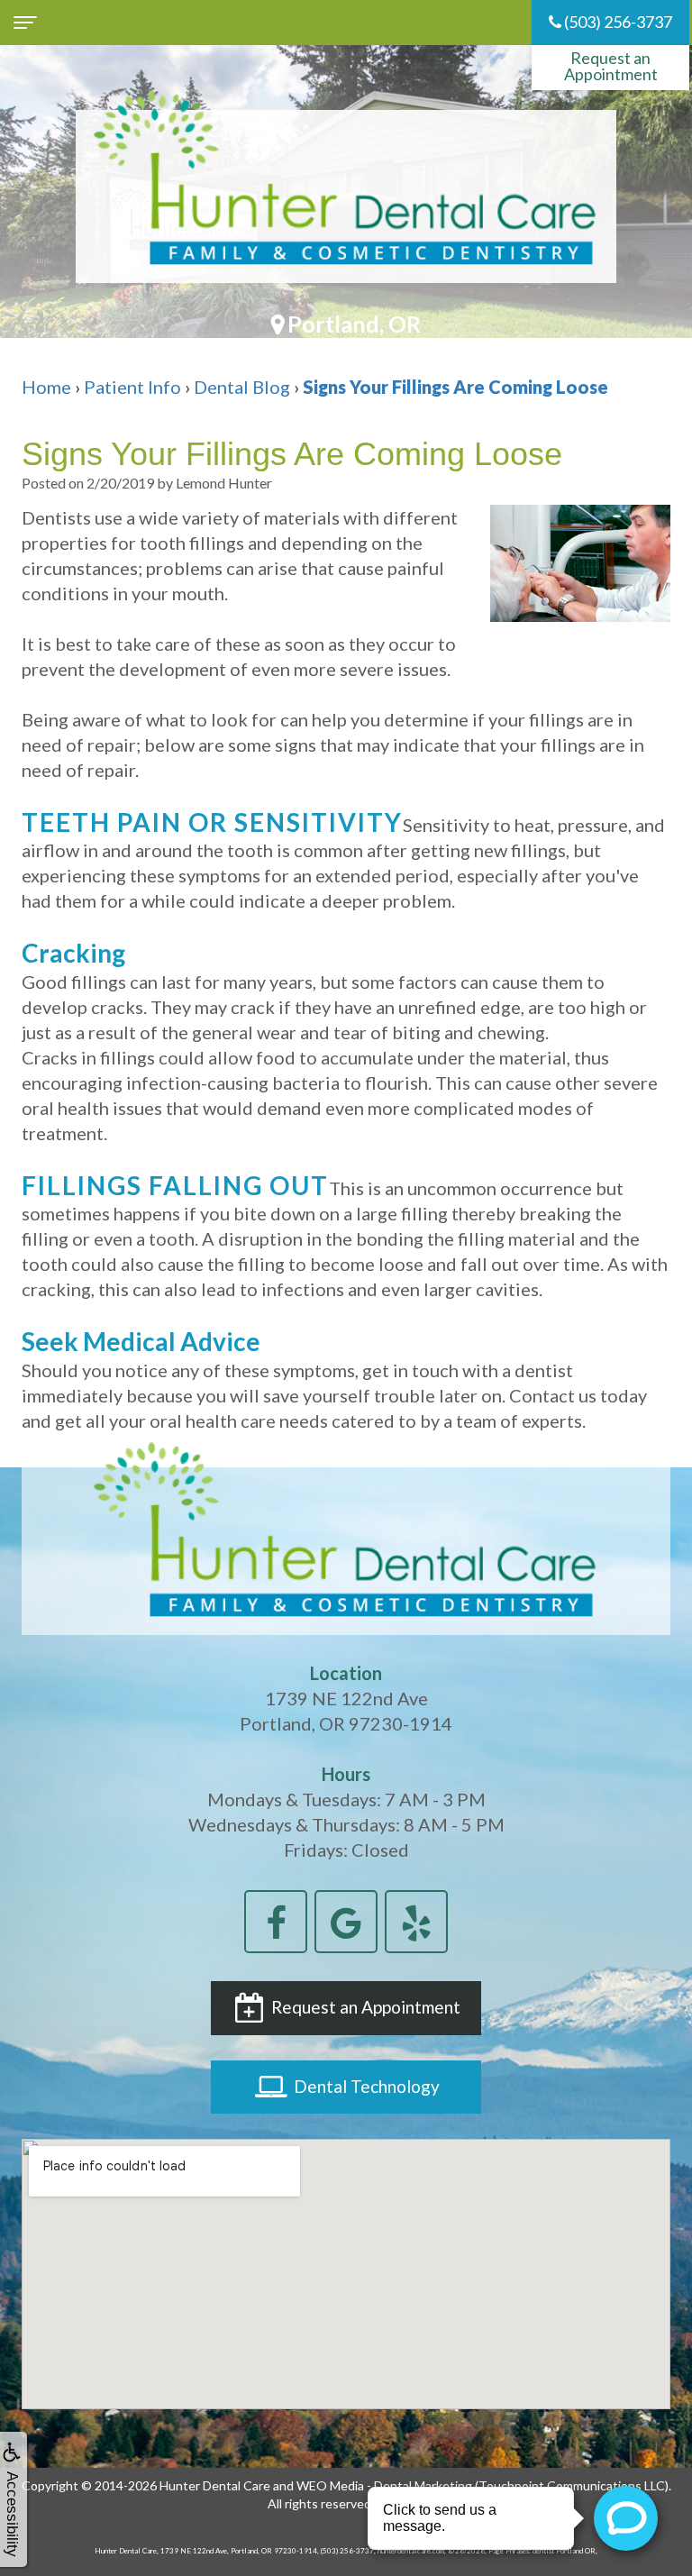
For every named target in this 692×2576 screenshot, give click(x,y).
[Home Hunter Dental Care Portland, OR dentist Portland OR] (346, 196)
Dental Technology (365, 2086)
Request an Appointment (611, 66)
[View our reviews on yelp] (416, 1919)
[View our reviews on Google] (346, 1919)
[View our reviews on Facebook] (276, 1919)
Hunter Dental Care (215, 2485)
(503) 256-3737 (617, 22)
